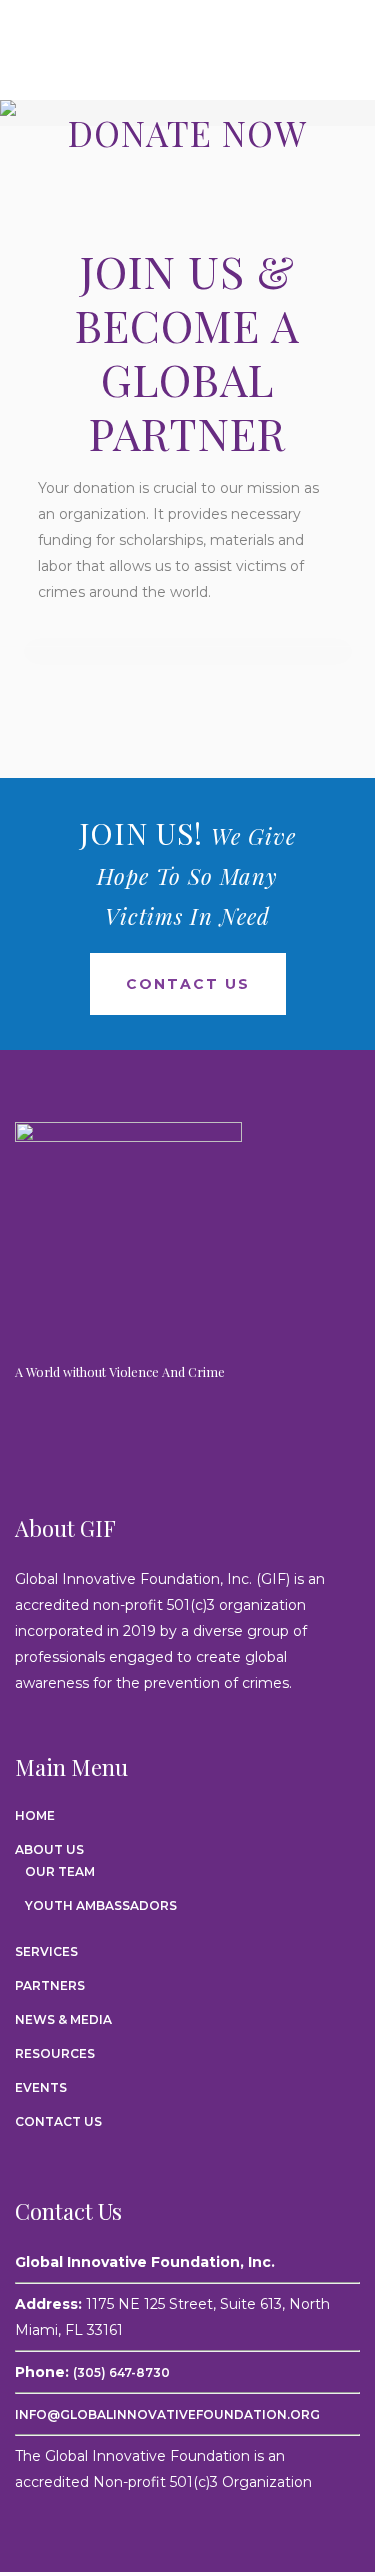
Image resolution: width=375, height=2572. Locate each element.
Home (35, 1815)
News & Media (63, 2019)
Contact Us (188, 984)
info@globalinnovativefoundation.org (167, 2414)
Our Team (60, 1871)
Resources (55, 2053)
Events (41, 2087)
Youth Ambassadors (101, 1905)
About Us (49, 1849)
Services (46, 1951)
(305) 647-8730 (121, 2372)
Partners (50, 1985)
